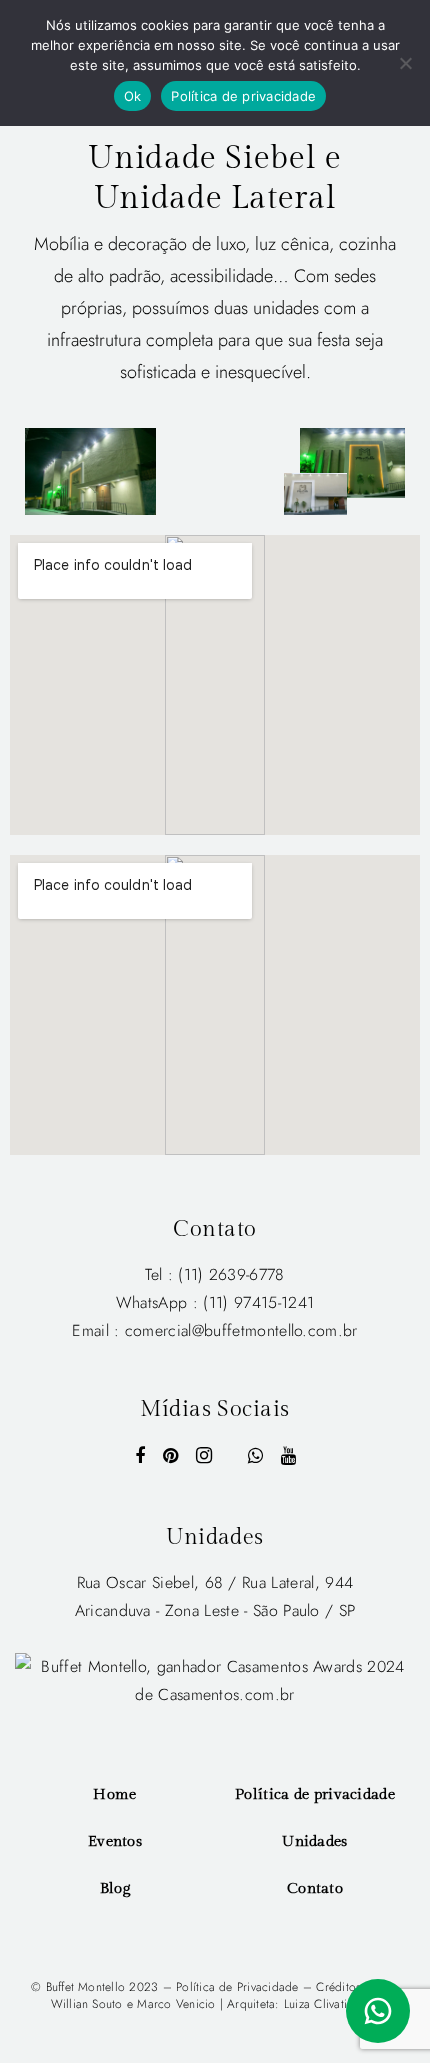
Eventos (115, 1841)
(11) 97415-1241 (258, 1302)
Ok (133, 96)
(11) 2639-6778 (231, 1274)
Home (114, 1794)
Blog (115, 1888)
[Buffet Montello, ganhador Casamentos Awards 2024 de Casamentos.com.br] (215, 1679)
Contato (315, 1888)
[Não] (405, 63)
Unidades (314, 1841)
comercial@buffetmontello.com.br (241, 1330)
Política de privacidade (315, 1794)
